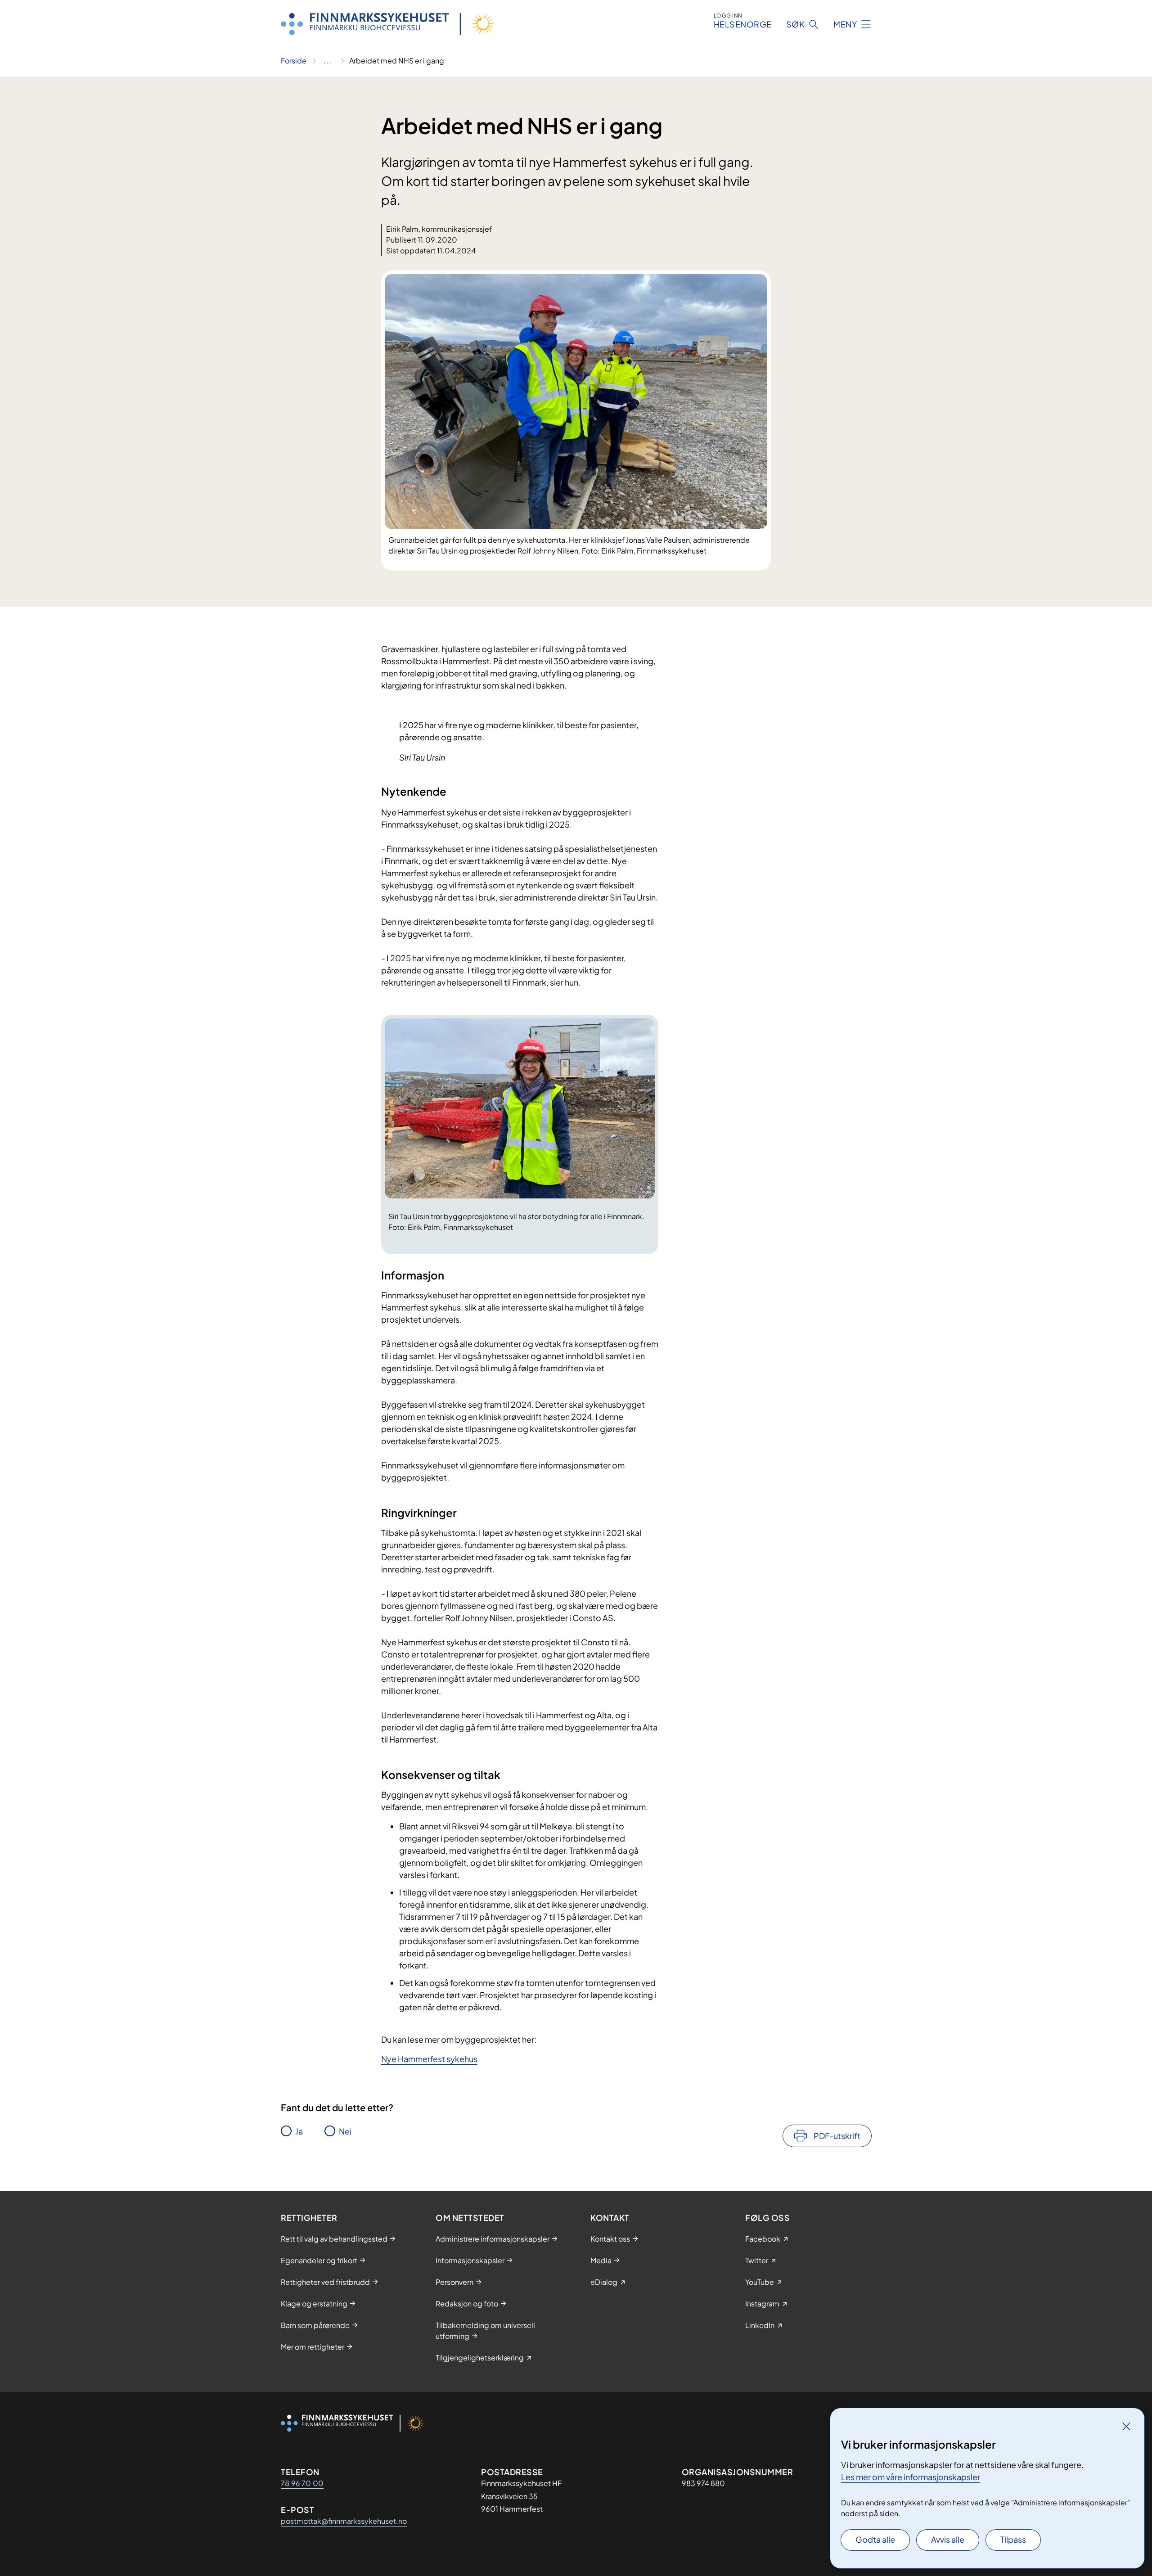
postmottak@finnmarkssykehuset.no (344, 2521)
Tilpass (1013, 2539)
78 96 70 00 (302, 2483)
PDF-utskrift (837, 2136)
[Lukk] (1126, 2426)
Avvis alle (948, 2539)
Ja (299, 2131)
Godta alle (875, 2539)
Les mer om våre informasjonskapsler (911, 2477)
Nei (345, 2131)
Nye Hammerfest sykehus (429, 2059)
